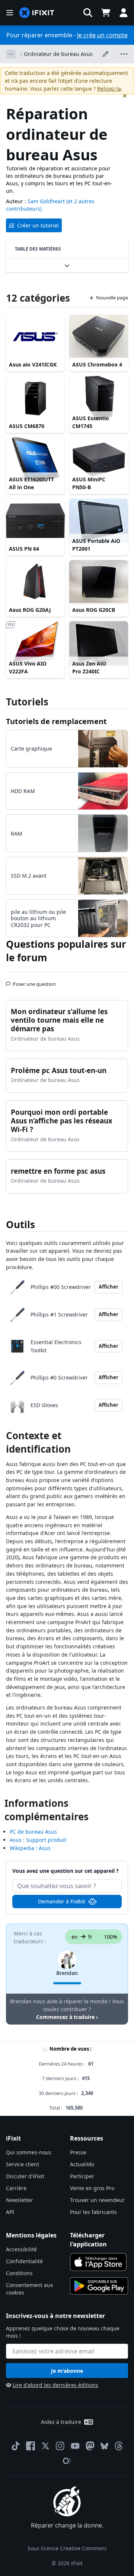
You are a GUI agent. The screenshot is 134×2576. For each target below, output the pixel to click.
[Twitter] (45, 2446)
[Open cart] (106, 13)
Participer (82, 2176)
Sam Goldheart (46, 201)
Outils (20, 1224)
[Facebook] (31, 2446)
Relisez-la (109, 89)
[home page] (37, 13)
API (10, 2212)
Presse (78, 2152)
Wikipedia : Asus (30, 1848)
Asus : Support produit (38, 1840)
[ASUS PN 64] (35, 521)
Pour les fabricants (93, 2212)
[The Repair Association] (67, 2461)
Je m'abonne (67, 2371)
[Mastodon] (90, 2446)
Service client (23, 2164)
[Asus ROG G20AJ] (35, 582)
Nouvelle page (112, 298)
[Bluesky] (104, 2446)
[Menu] (10, 13)
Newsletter (20, 2200)
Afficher (109, 1287)
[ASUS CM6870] (35, 398)
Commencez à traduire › (67, 2017)
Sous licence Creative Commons (67, 2548)
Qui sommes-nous (29, 2152)
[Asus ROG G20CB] (99, 582)
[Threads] (119, 2446)
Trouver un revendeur (97, 2200)
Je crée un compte (102, 35)
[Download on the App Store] (98, 2262)
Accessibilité (21, 2249)
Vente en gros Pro (92, 2188)
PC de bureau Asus (33, 1832)
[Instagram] (60, 2446)
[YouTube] (75, 2446)
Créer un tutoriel (38, 225)
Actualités (82, 2164)
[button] (88, 13)
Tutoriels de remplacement (56, 721)
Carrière (16, 2188)
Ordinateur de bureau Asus (58, 54)
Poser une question (34, 981)
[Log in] (124, 13)
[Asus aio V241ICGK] (35, 337)
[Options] (11, 54)
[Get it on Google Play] (99, 2286)
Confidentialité (24, 2261)
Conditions (19, 2273)
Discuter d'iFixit (25, 2176)
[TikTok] (16, 2446)
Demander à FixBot (62, 1901)
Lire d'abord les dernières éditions (55, 2385)
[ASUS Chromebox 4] (99, 337)
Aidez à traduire (61, 2422)
